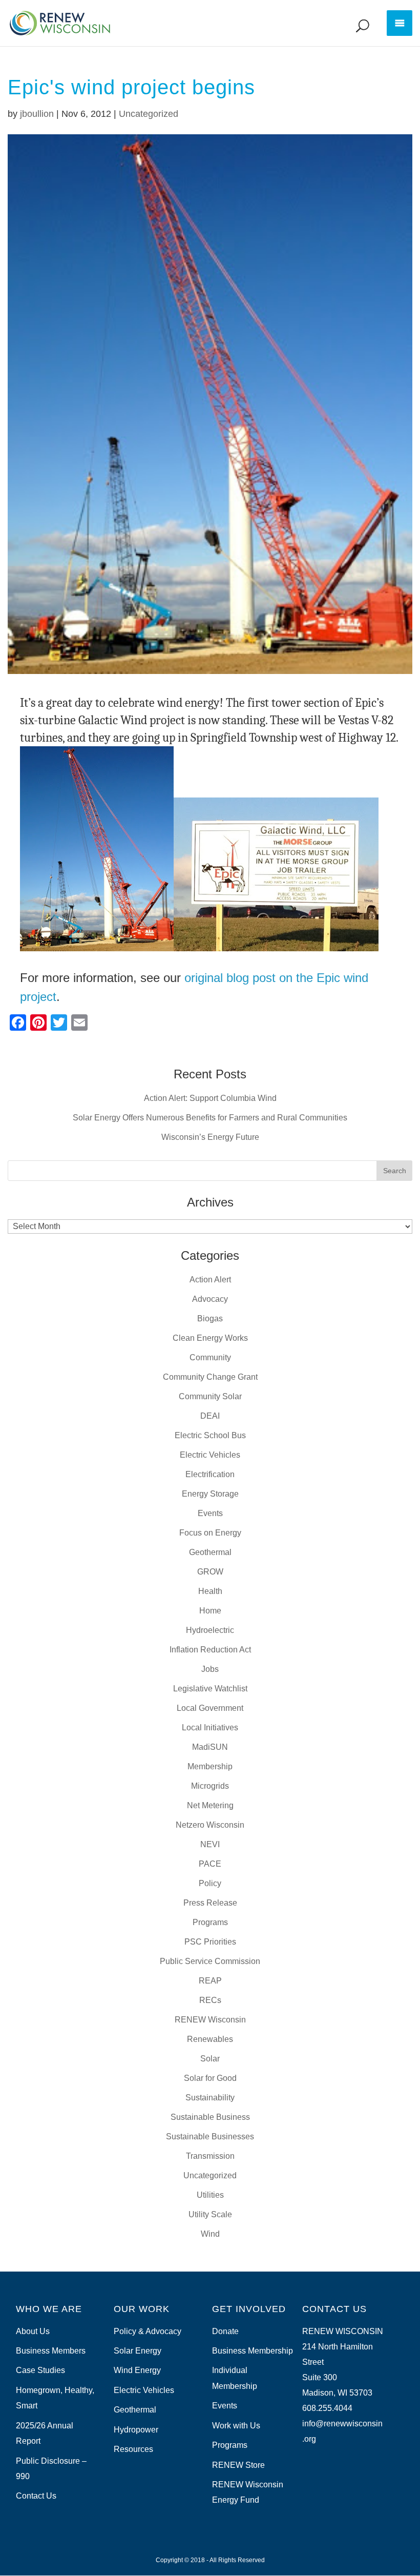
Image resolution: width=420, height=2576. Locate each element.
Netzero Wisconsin (210, 1825)
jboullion (37, 114)
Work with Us (236, 2426)
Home (210, 1611)
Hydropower (136, 2430)
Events (210, 1513)
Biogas (210, 1318)
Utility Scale (210, 2214)
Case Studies (40, 2370)
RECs (210, 2000)
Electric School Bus (210, 1435)
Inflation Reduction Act (210, 1650)
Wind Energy (137, 2370)
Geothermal (210, 1552)
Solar (210, 2059)
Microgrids (210, 1786)
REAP (210, 1981)
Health (210, 1591)
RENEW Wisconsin (210, 2020)
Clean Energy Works (210, 1338)
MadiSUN (210, 1747)
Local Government (210, 1708)
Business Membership (253, 2351)
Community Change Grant (210, 1377)
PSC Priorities (210, 1942)
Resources (133, 2449)
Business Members (51, 2351)
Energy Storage (210, 1494)
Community (210, 1357)
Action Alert (210, 1280)
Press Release (210, 1903)
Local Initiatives (210, 1727)
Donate (225, 2331)
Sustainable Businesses (210, 2137)
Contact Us (36, 2496)
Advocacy (210, 1299)
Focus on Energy (210, 1533)
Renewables (210, 2039)
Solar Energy (138, 2351)
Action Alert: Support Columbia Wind (210, 1098)
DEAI (210, 1416)
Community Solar (210, 1396)
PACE (210, 1864)
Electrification (210, 1474)
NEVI (210, 1844)
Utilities (210, 2195)
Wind (210, 2234)
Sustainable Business (210, 2117)
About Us (33, 2331)
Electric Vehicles (210, 1455)
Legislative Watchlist (210, 1689)
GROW (210, 1572)
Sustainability (210, 2098)
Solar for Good (210, 2078)
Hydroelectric (210, 1630)
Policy (210, 1883)
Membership (210, 1766)
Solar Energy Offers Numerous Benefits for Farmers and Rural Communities (210, 1118)
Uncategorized (149, 114)
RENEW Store (238, 2465)
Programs (210, 1922)
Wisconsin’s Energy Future (210, 1137)
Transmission (210, 2156)
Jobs (210, 1669)
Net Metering (210, 1805)
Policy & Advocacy (148, 2331)
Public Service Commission (210, 1961)
